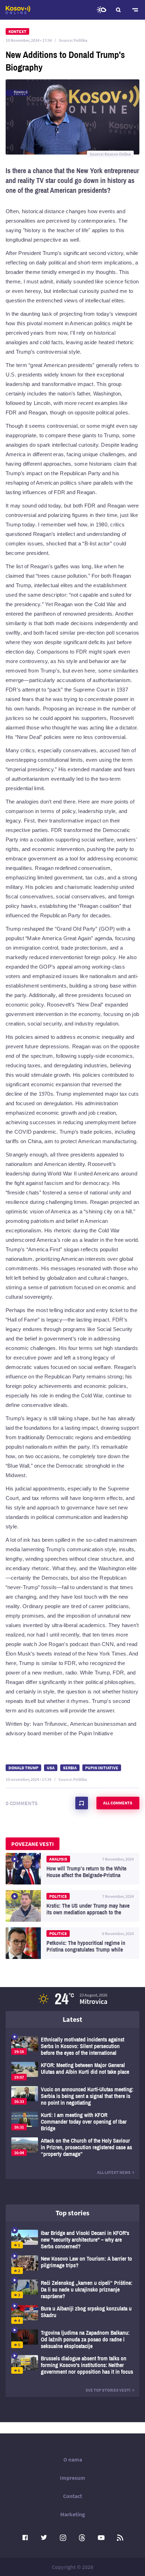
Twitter (44, 2538)
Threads (82, 2538)
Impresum (72, 2478)
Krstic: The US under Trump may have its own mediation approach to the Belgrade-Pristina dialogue (72, 1906)
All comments (118, 1803)
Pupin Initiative (102, 1768)
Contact (72, 2496)
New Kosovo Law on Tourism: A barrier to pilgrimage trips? (72, 2265)
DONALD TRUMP (23, 1768)
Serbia (70, 1768)
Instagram (63, 2538)
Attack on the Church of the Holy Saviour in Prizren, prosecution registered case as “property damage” (72, 2147)
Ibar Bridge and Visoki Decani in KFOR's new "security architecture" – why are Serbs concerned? (72, 2240)
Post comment (82, 1803)
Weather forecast (101, 10)
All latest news (114, 2172)
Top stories (72, 2213)
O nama (73, 2459)
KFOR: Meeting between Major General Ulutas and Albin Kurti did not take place (72, 2071)
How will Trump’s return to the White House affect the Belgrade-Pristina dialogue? (72, 1869)
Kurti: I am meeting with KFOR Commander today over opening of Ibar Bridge (72, 2122)
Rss (120, 2538)
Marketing (73, 2514)
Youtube (101, 2538)
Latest (72, 2019)
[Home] (18, 10)
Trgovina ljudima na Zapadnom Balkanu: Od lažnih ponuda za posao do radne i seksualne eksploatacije (72, 2339)
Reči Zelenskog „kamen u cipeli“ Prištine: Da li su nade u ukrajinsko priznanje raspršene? (72, 2290)
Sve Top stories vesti (108, 2390)
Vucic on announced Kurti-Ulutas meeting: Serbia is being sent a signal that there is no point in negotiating (72, 2096)
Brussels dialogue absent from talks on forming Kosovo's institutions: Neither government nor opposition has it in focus (72, 2365)
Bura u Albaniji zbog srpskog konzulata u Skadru (72, 2315)
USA (51, 1768)
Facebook (25, 2538)
